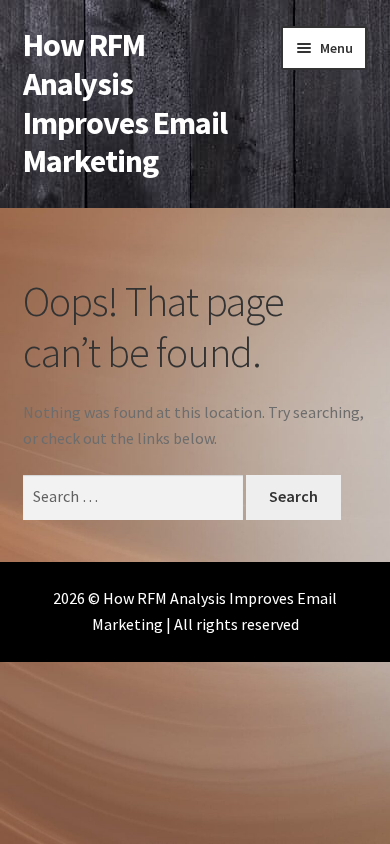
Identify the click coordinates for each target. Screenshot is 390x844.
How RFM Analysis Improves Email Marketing (125, 103)
